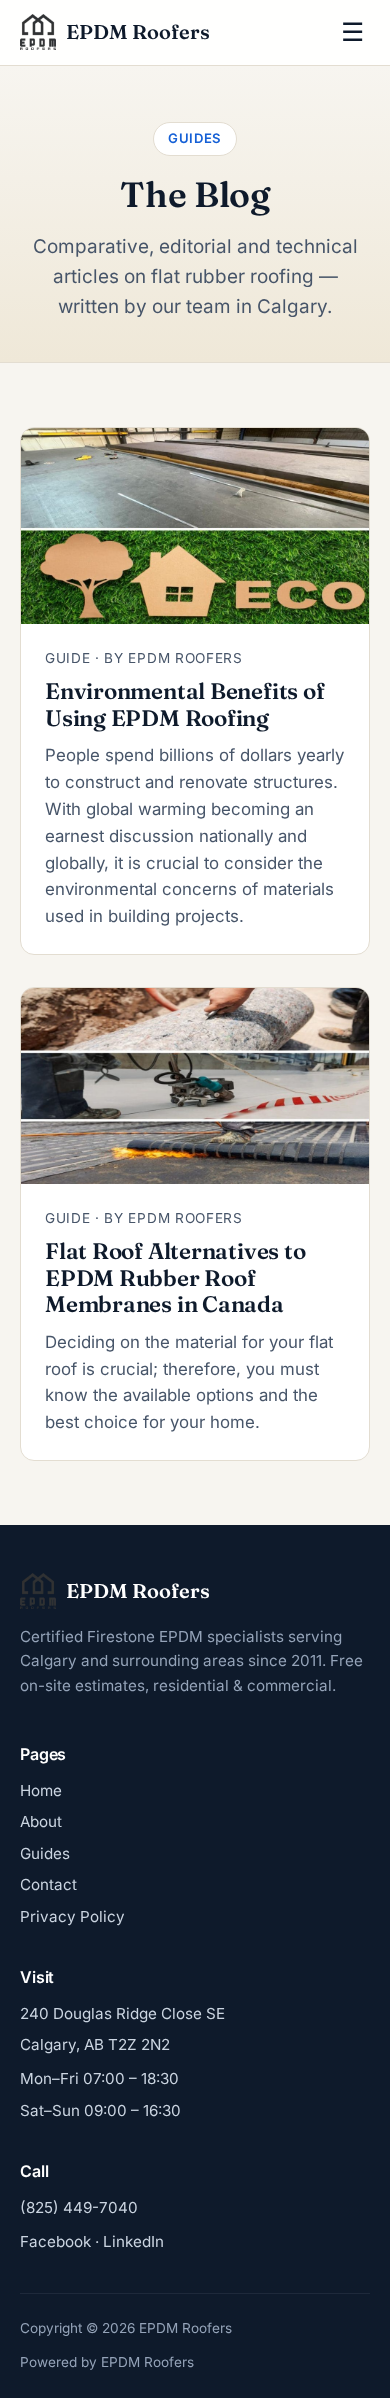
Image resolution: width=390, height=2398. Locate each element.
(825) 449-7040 (79, 2207)
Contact (48, 1884)
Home (41, 1790)
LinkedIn (133, 2241)
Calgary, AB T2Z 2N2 (95, 2044)
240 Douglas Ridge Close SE (122, 2013)
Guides (45, 1853)
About (41, 1821)
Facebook (55, 2241)
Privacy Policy (72, 1916)
